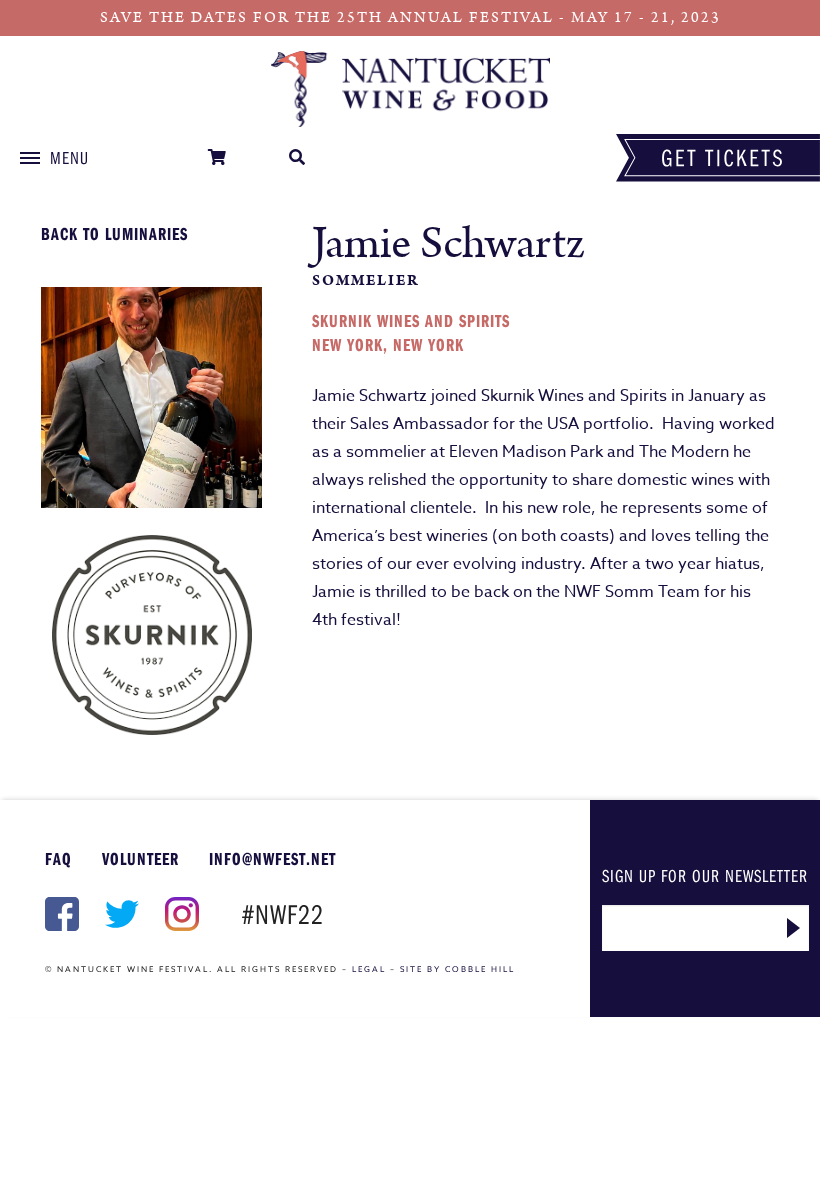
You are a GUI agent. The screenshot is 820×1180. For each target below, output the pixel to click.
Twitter (120, 914)
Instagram (180, 914)
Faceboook (60, 914)
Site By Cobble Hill (457, 969)
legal (369, 969)
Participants (410, 89)
